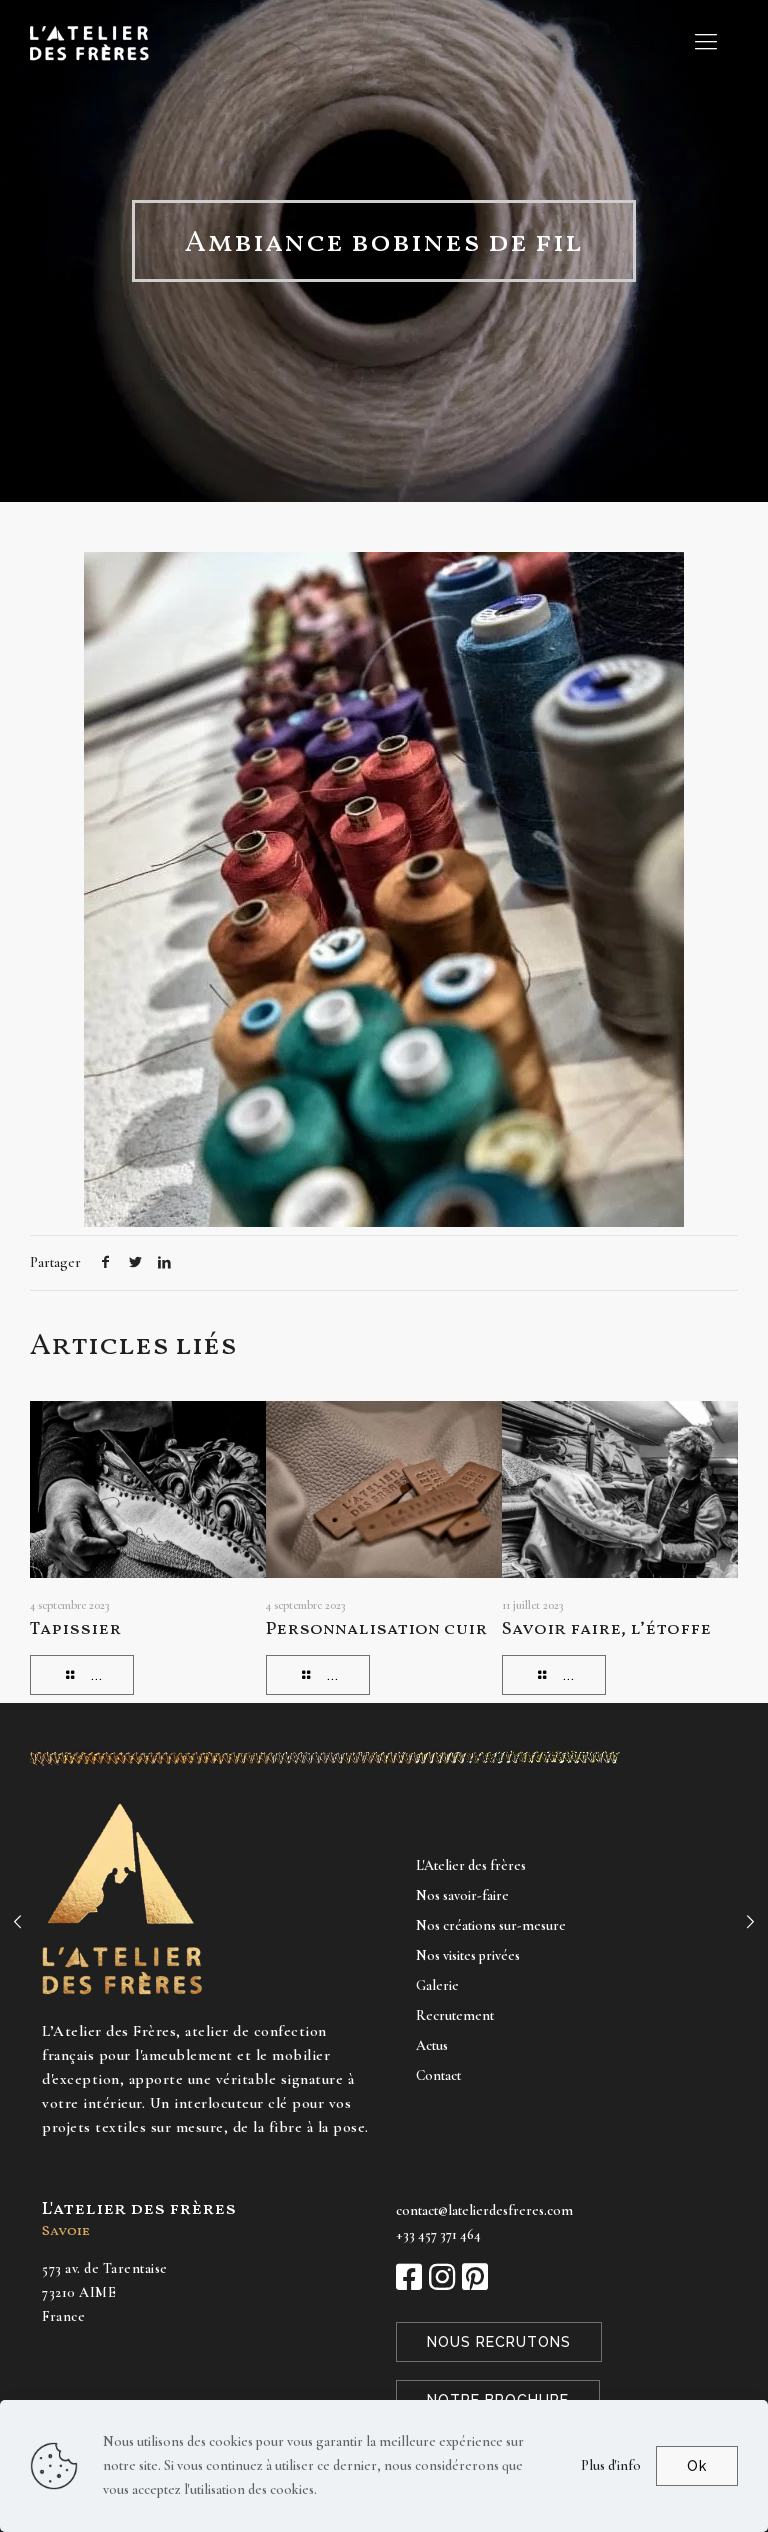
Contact (438, 2075)
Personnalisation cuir (376, 1629)
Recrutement (455, 2015)
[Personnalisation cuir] (750, 1922)
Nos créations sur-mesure (491, 1925)
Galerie (437, 1985)
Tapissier (75, 1629)
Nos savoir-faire (462, 1895)
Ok (697, 2466)
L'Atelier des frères (471, 1865)
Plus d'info (611, 2465)
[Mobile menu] (706, 42)
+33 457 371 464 (438, 2234)
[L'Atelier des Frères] (89, 41)
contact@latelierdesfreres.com (484, 2210)
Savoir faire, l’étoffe (606, 1629)
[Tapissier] (17, 1922)
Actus (432, 2045)
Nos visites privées (468, 1955)
